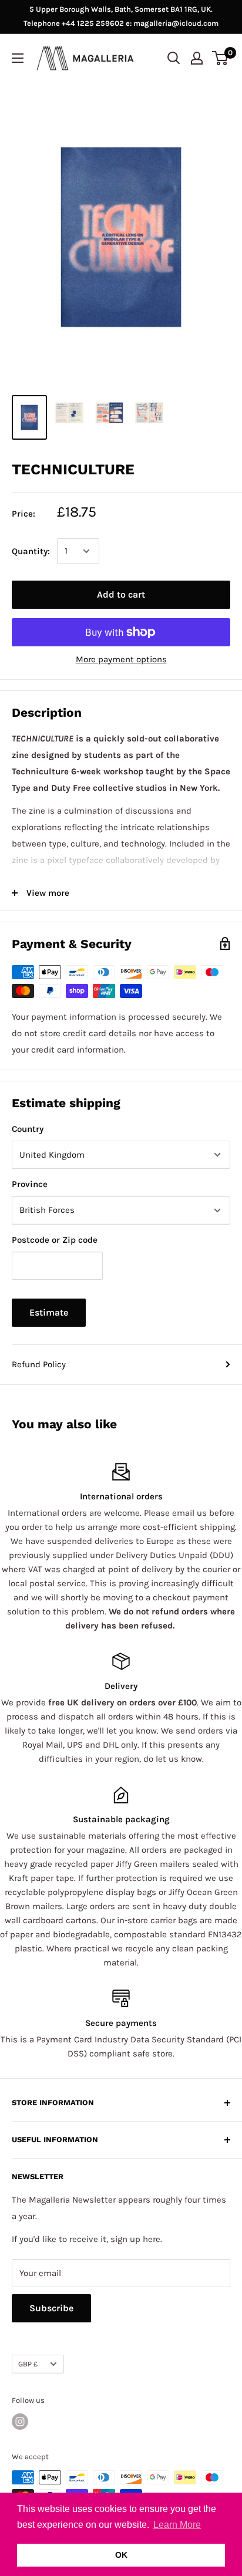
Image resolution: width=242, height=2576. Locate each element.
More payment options (121, 659)
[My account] (197, 58)
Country (28, 1129)
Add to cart (121, 594)
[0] (221, 58)
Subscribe (51, 2308)
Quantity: (31, 551)
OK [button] (121, 2555)
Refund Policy (39, 1364)
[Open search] (174, 58)
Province (30, 1184)
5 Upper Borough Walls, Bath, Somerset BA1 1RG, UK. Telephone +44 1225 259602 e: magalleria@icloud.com (121, 16)
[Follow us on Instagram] (20, 2422)
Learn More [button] (177, 2525)
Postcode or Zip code (55, 1240)
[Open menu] (18, 58)
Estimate (49, 1312)
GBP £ (28, 2364)
